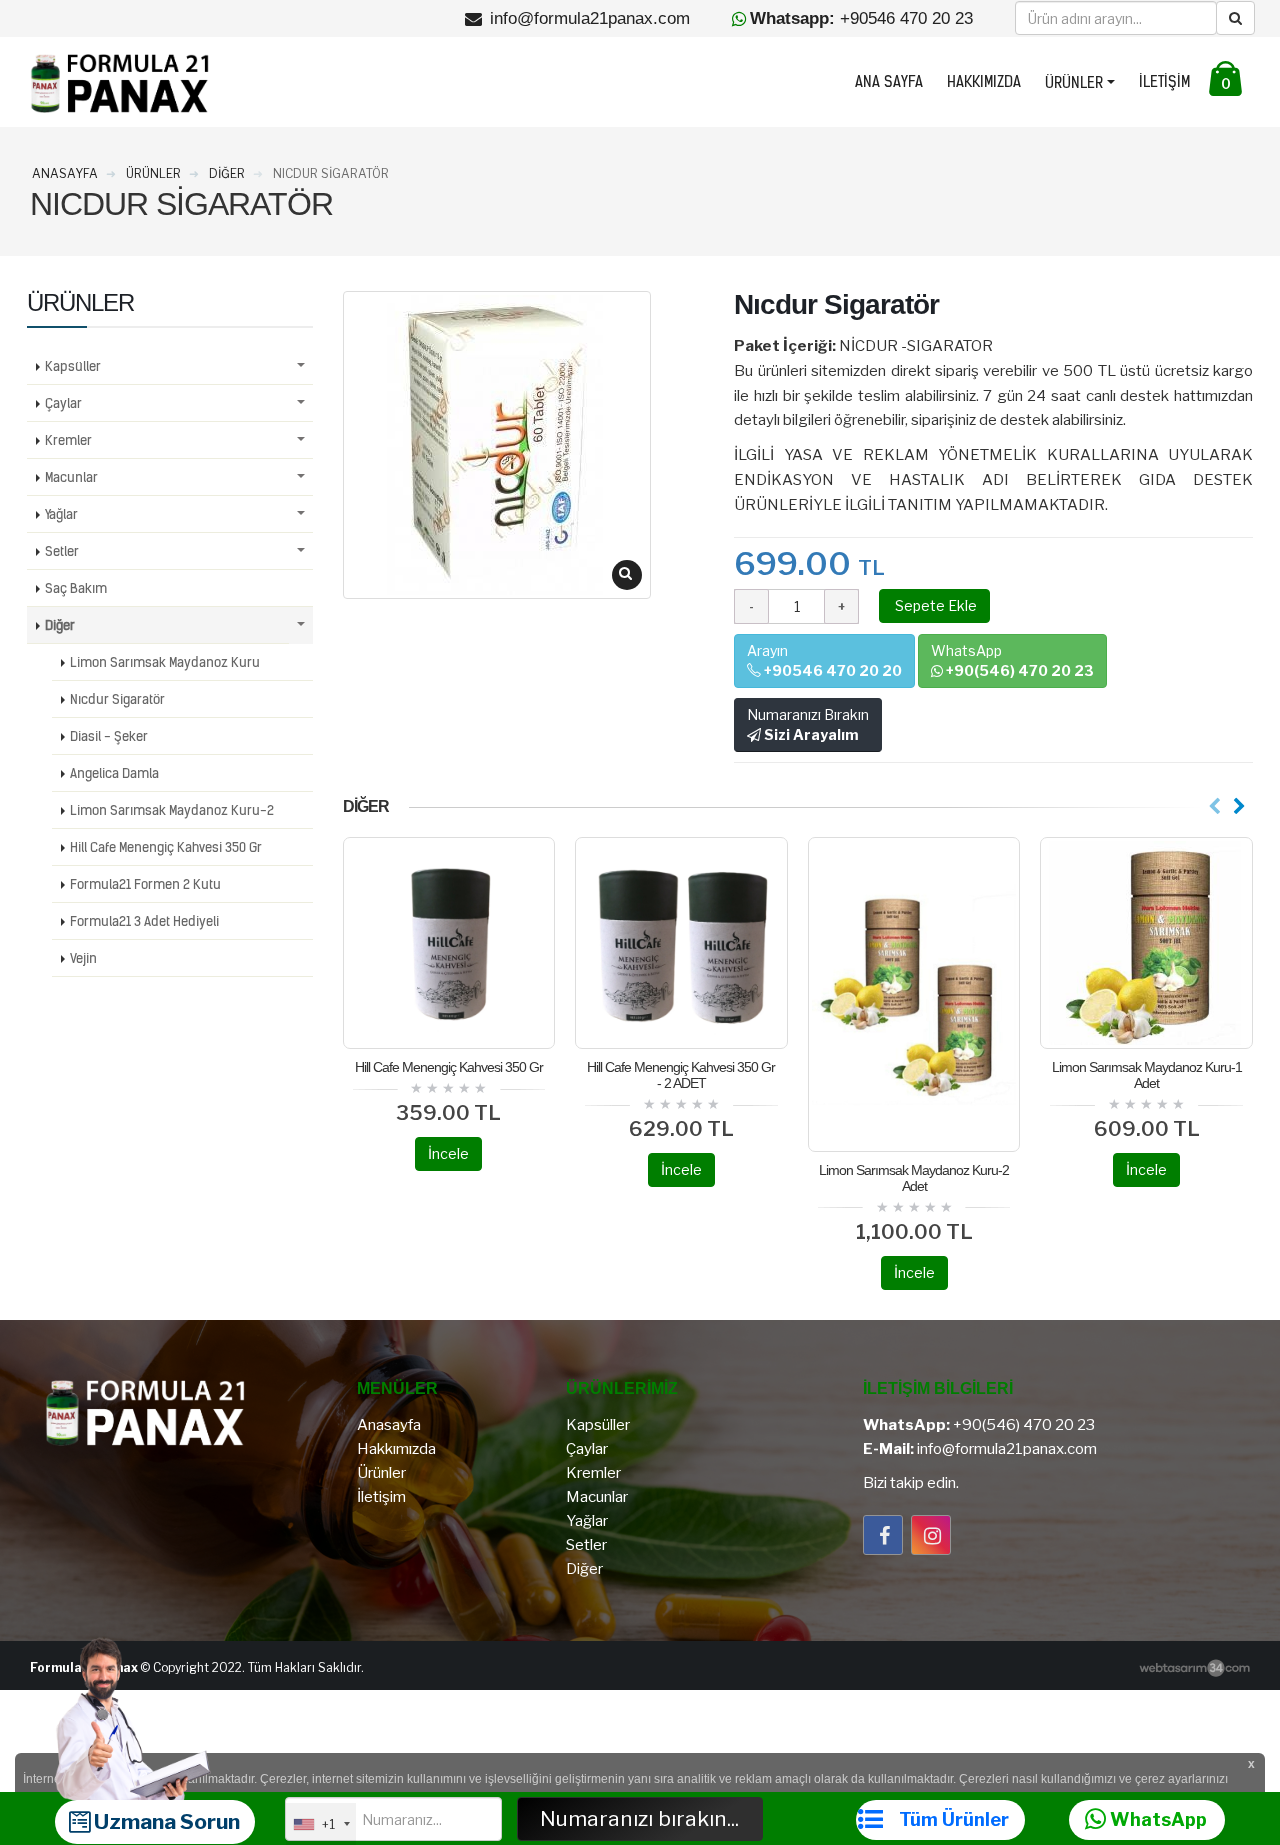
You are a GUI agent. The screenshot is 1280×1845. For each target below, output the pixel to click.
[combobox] (321, 1824)
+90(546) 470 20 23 (1024, 1425)
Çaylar (63, 403)
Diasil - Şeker (109, 736)
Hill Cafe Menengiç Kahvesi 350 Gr (449, 1067)
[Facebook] (883, 1535)
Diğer (60, 625)
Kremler (68, 440)
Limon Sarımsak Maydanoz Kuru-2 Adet (914, 1178)
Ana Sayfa (889, 82)
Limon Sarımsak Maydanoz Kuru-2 (172, 810)
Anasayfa (389, 1425)
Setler (62, 551)
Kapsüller (73, 366)
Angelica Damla (114, 773)
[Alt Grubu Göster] (301, 366)
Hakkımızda (984, 82)
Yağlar (61, 514)
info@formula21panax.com (1007, 1449)
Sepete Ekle (934, 605)
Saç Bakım (76, 588)
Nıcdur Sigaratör (117, 699)
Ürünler (1074, 83)
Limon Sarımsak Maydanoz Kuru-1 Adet (1147, 1075)
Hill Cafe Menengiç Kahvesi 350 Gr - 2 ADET (681, 1075)
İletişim (1164, 82)
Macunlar (71, 477)
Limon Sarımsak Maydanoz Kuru (165, 662)
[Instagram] (931, 1535)
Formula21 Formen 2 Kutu (145, 884)
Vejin (83, 958)
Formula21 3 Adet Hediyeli (144, 921)
